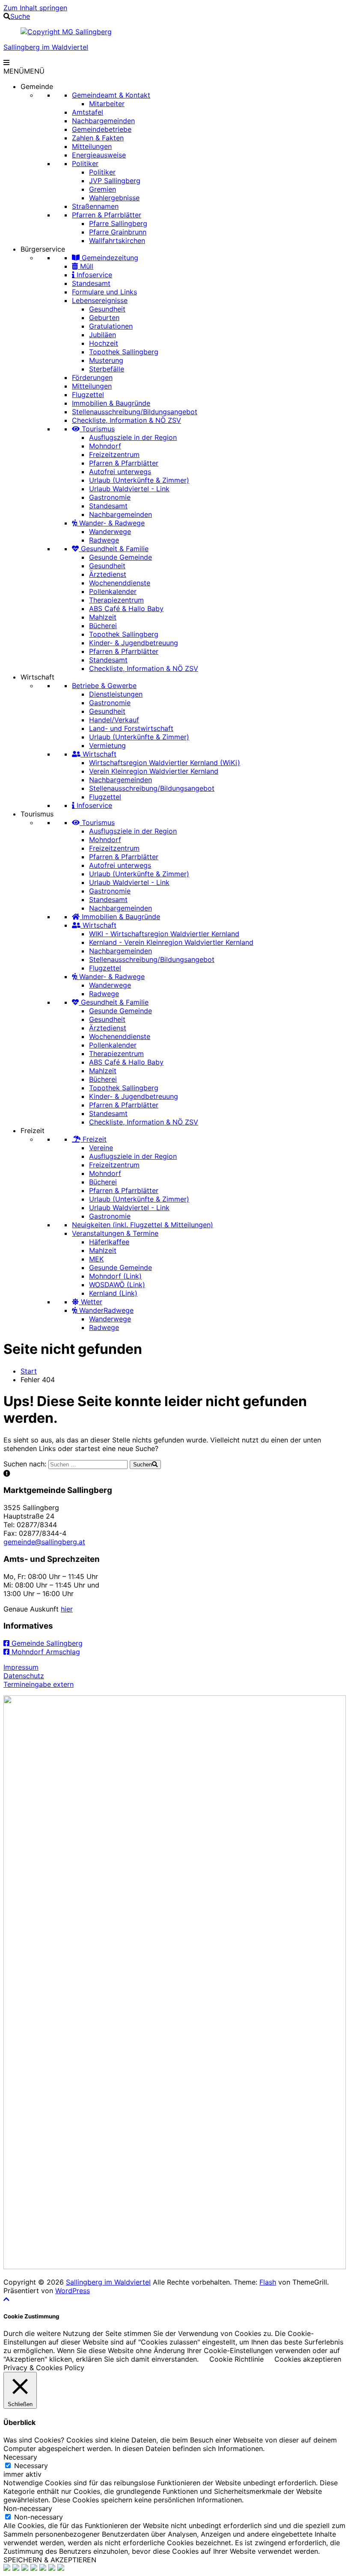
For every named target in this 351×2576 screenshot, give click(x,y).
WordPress (73, 2291)
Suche (20, 16)
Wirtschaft (37, 677)
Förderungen (92, 377)
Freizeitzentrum (114, 454)
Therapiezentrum (116, 600)
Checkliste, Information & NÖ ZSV (126, 420)
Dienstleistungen (116, 694)
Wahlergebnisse (114, 198)
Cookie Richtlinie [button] (236, 2359)
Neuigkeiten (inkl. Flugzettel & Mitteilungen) (143, 1225)
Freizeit (33, 1131)
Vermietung (107, 745)
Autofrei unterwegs (120, 472)
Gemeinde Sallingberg (46, 1643)
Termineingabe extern (39, 1684)
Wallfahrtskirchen (117, 240)
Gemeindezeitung (109, 258)
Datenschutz (24, 1676)
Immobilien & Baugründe (111, 403)
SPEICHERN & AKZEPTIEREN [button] (50, 2560)
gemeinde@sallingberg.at (44, 1542)
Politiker (85, 163)
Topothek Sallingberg (124, 352)
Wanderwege (110, 531)
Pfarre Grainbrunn (118, 232)
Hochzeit (104, 343)
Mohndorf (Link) (115, 1276)
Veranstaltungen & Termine (115, 1233)
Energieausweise (99, 155)
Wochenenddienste (120, 583)
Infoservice (93, 275)
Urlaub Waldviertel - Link (129, 489)
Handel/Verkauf (114, 720)
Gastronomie (110, 497)
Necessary (31, 2466)
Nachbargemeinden (103, 121)
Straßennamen (95, 206)
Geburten (104, 318)
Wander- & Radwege (111, 523)
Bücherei (103, 626)
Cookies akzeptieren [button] (308, 2359)
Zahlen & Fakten (98, 138)
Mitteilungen (92, 146)
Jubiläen (103, 335)
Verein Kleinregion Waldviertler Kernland (154, 771)
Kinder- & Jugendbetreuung (134, 643)
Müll (86, 266)
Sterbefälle (107, 369)
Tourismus (97, 429)
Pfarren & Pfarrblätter (107, 215)
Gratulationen (111, 326)
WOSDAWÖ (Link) (117, 1285)
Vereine (101, 1148)
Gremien (103, 189)
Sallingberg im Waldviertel (46, 47)
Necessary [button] (20, 2457)
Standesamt (91, 283)
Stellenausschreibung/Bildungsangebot (135, 412)
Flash (268, 2282)
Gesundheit (107, 309)
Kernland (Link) (113, 1293)
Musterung (106, 360)
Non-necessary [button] (28, 2508)
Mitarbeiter (107, 104)
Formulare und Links (104, 292)
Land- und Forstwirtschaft (131, 728)
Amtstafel (88, 112)
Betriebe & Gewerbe (104, 686)
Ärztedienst (108, 574)
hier (67, 1609)
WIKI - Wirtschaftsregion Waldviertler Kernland (164, 934)
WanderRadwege (105, 1310)
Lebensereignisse (100, 300)
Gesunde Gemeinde (120, 557)
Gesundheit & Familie (114, 549)
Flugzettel (88, 395)
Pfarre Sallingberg (118, 223)
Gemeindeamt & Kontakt (111, 95)
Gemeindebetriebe (102, 129)
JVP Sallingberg (115, 181)
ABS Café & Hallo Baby (126, 608)
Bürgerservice (43, 249)
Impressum (21, 1667)
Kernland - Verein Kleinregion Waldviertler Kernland (171, 942)
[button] (24, 71)
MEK (96, 1259)
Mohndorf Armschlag (45, 1652)
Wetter (91, 1302)
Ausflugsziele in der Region (133, 437)
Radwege (104, 540)
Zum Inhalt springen (35, 8)
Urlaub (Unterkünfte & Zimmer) (139, 480)
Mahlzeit (103, 617)
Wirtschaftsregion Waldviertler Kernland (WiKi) (165, 763)
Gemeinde (37, 86)
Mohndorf (105, 446)
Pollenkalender (113, 591)
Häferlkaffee (109, 1242)
